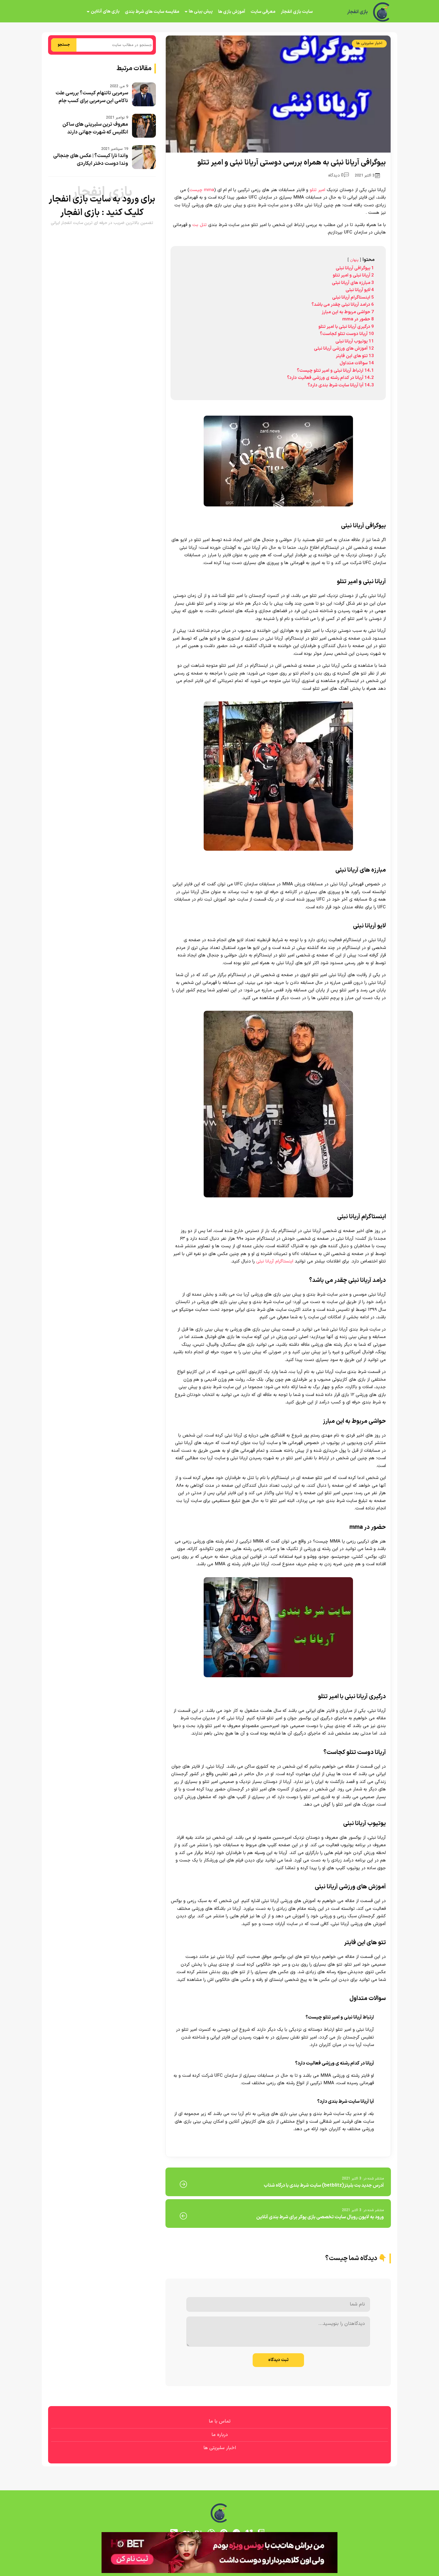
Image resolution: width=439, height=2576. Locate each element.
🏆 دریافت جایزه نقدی (219, 1310)
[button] (219, 1288)
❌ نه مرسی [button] (220, 1326)
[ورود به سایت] (219, 1266)
